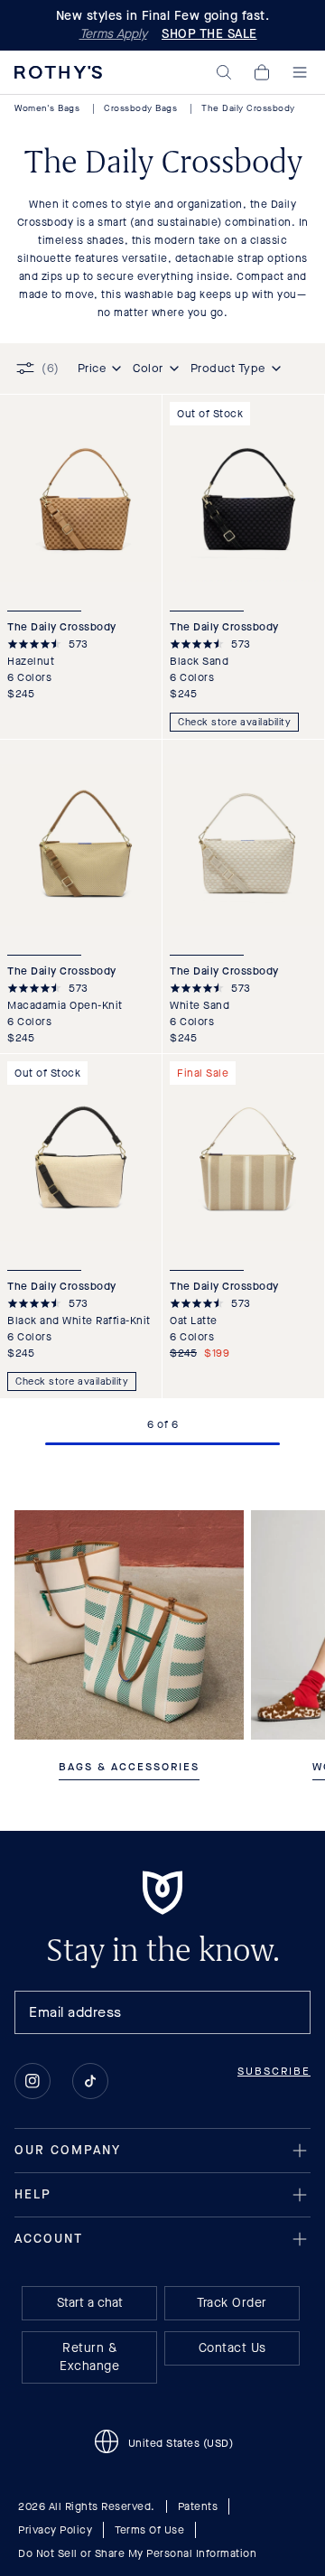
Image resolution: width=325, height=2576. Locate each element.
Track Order (232, 2303)
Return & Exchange (89, 2357)
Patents (198, 2506)
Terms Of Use (149, 2530)
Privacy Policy (55, 2530)
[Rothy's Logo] (58, 72)
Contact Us (232, 2348)
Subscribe (274, 2071)
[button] (224, 72)
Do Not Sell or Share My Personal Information (137, 2553)
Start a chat (90, 2303)
